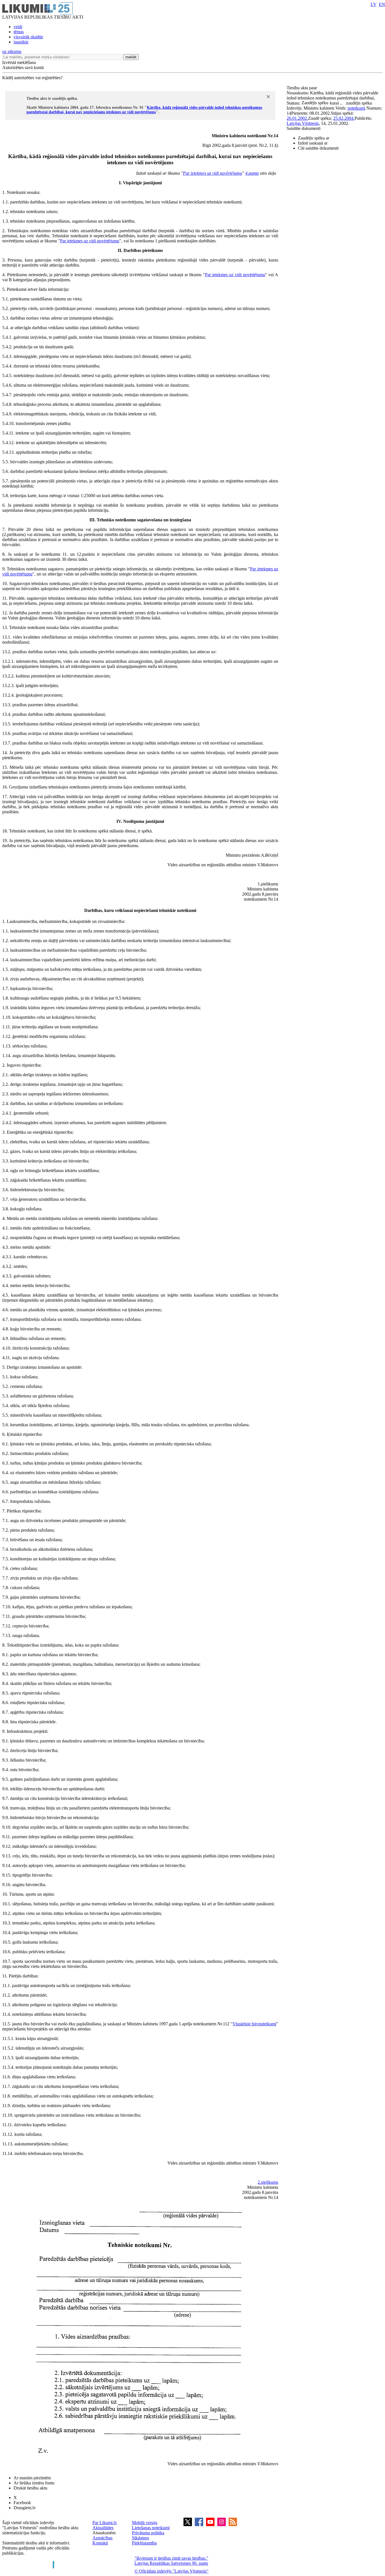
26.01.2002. (297, 118)
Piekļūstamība (144, 2543)
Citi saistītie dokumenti (318, 148)
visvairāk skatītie (28, 37)
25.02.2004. (344, 118)
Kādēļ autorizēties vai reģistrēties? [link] (32, 78)
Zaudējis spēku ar (314, 138)
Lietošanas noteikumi (151, 2528)
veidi (18, 27)
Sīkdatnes (140, 2538)
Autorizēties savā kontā (23, 67)
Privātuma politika (148, 2533)
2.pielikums (268, 2182)
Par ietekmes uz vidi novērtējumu (213, 173)
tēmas (19, 32)
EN (382, 4)
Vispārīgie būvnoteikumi (254, 2024)
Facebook (22, 2503)
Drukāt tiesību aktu (30, 2488)
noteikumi (356, 108)
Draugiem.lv (25, 2508)
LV (374, 4)
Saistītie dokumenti (304, 128)
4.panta (252, 173)
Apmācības (102, 2538)
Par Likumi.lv (105, 2523)
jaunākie (21, 42)
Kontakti (100, 2543)
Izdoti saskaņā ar (313, 143)
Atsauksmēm (104, 2533)
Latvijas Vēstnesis (303, 123)
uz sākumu (12, 51)
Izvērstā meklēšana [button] (19, 62)
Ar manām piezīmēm (32, 2478)
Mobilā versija (145, 2523)
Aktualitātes (103, 2528)
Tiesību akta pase (302, 88)
